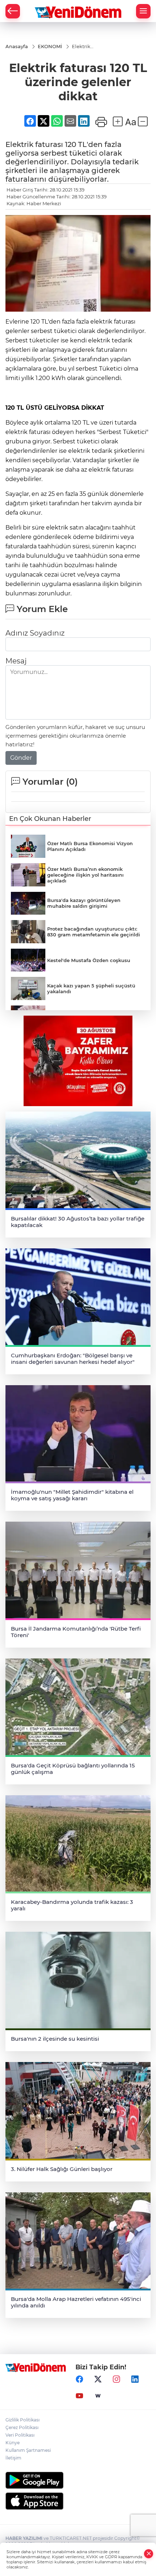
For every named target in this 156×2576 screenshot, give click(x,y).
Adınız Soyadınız (35, 633)
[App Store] (78, 2501)
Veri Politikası (20, 2435)
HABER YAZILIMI (24, 2538)
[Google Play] (78, 2480)
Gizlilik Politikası (22, 2420)
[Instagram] (116, 2379)
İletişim (13, 2458)
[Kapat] (149, 2554)
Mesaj (16, 661)
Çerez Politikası (22, 2427)
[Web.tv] (98, 2396)
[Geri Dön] (13, 11)
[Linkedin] (135, 2379)
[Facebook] (79, 2379)
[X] (98, 2379)
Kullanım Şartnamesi (28, 2450)
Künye (13, 2443)
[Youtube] (79, 2396)
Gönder (21, 758)
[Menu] (143, 11)
